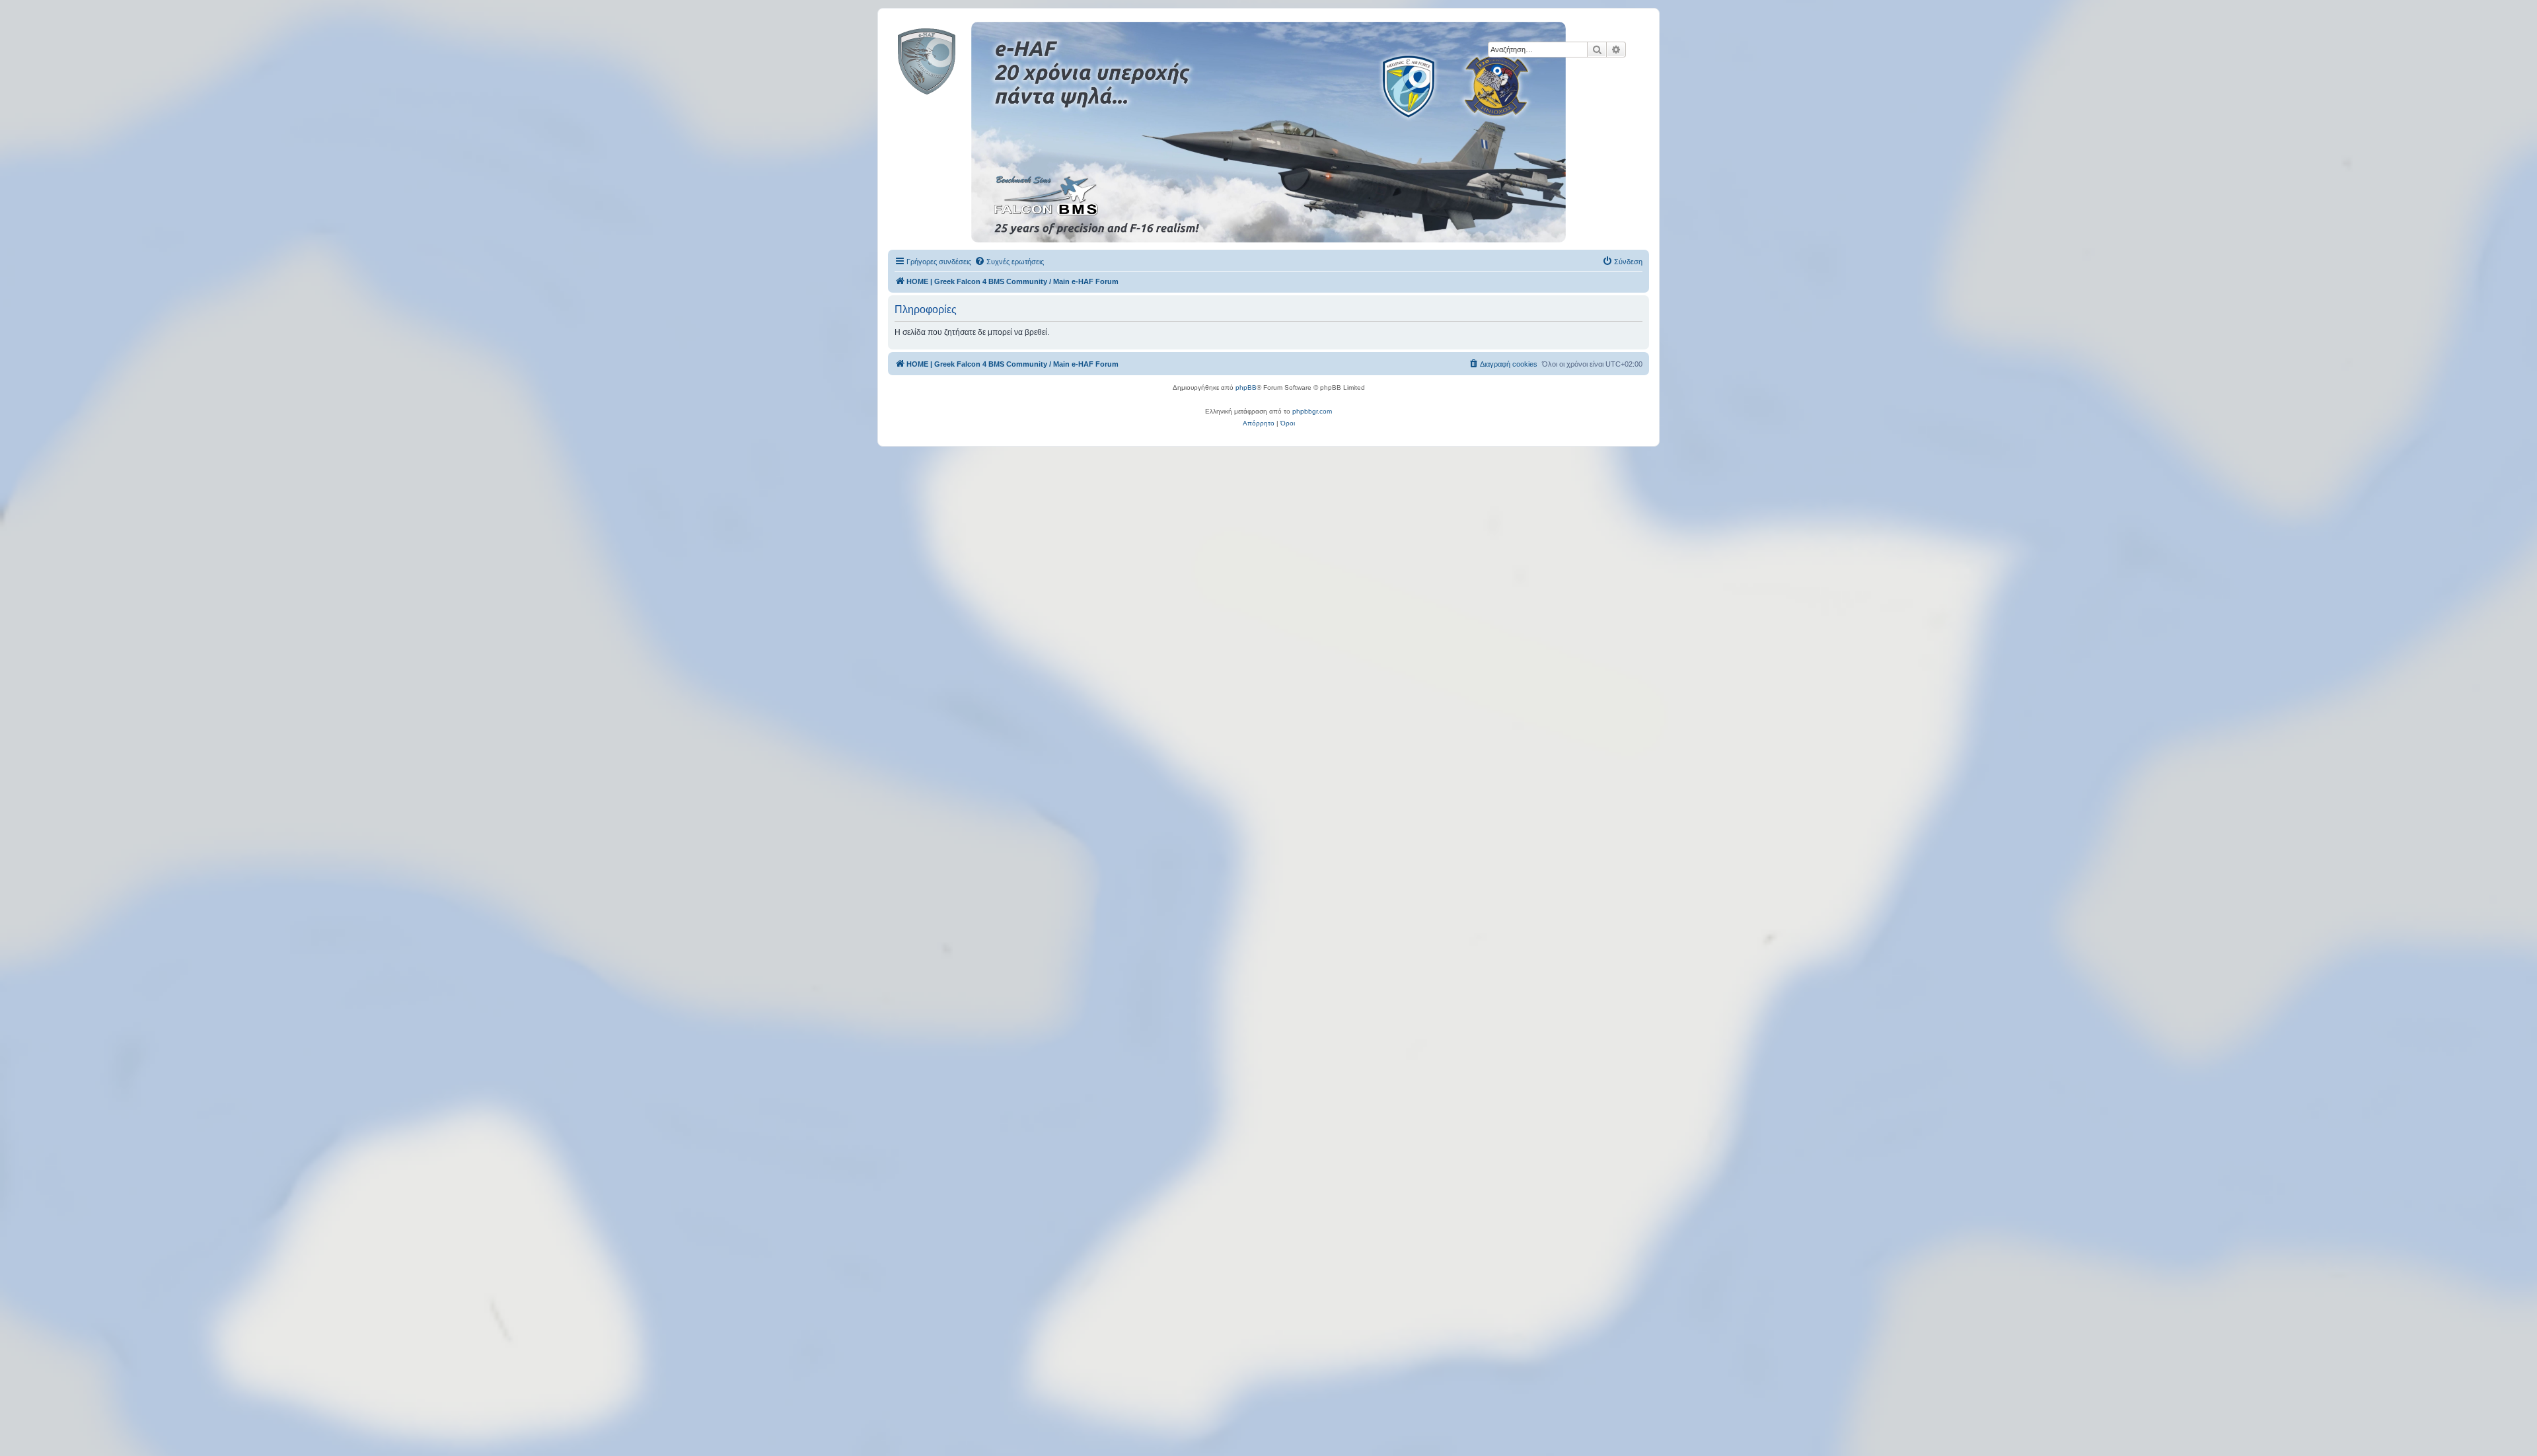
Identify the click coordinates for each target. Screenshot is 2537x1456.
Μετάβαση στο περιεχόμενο (275, 72)
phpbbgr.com (1312, 411)
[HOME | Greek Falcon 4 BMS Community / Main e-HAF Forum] (956, 59)
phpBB (1246, 387)
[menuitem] (1009, 262)
